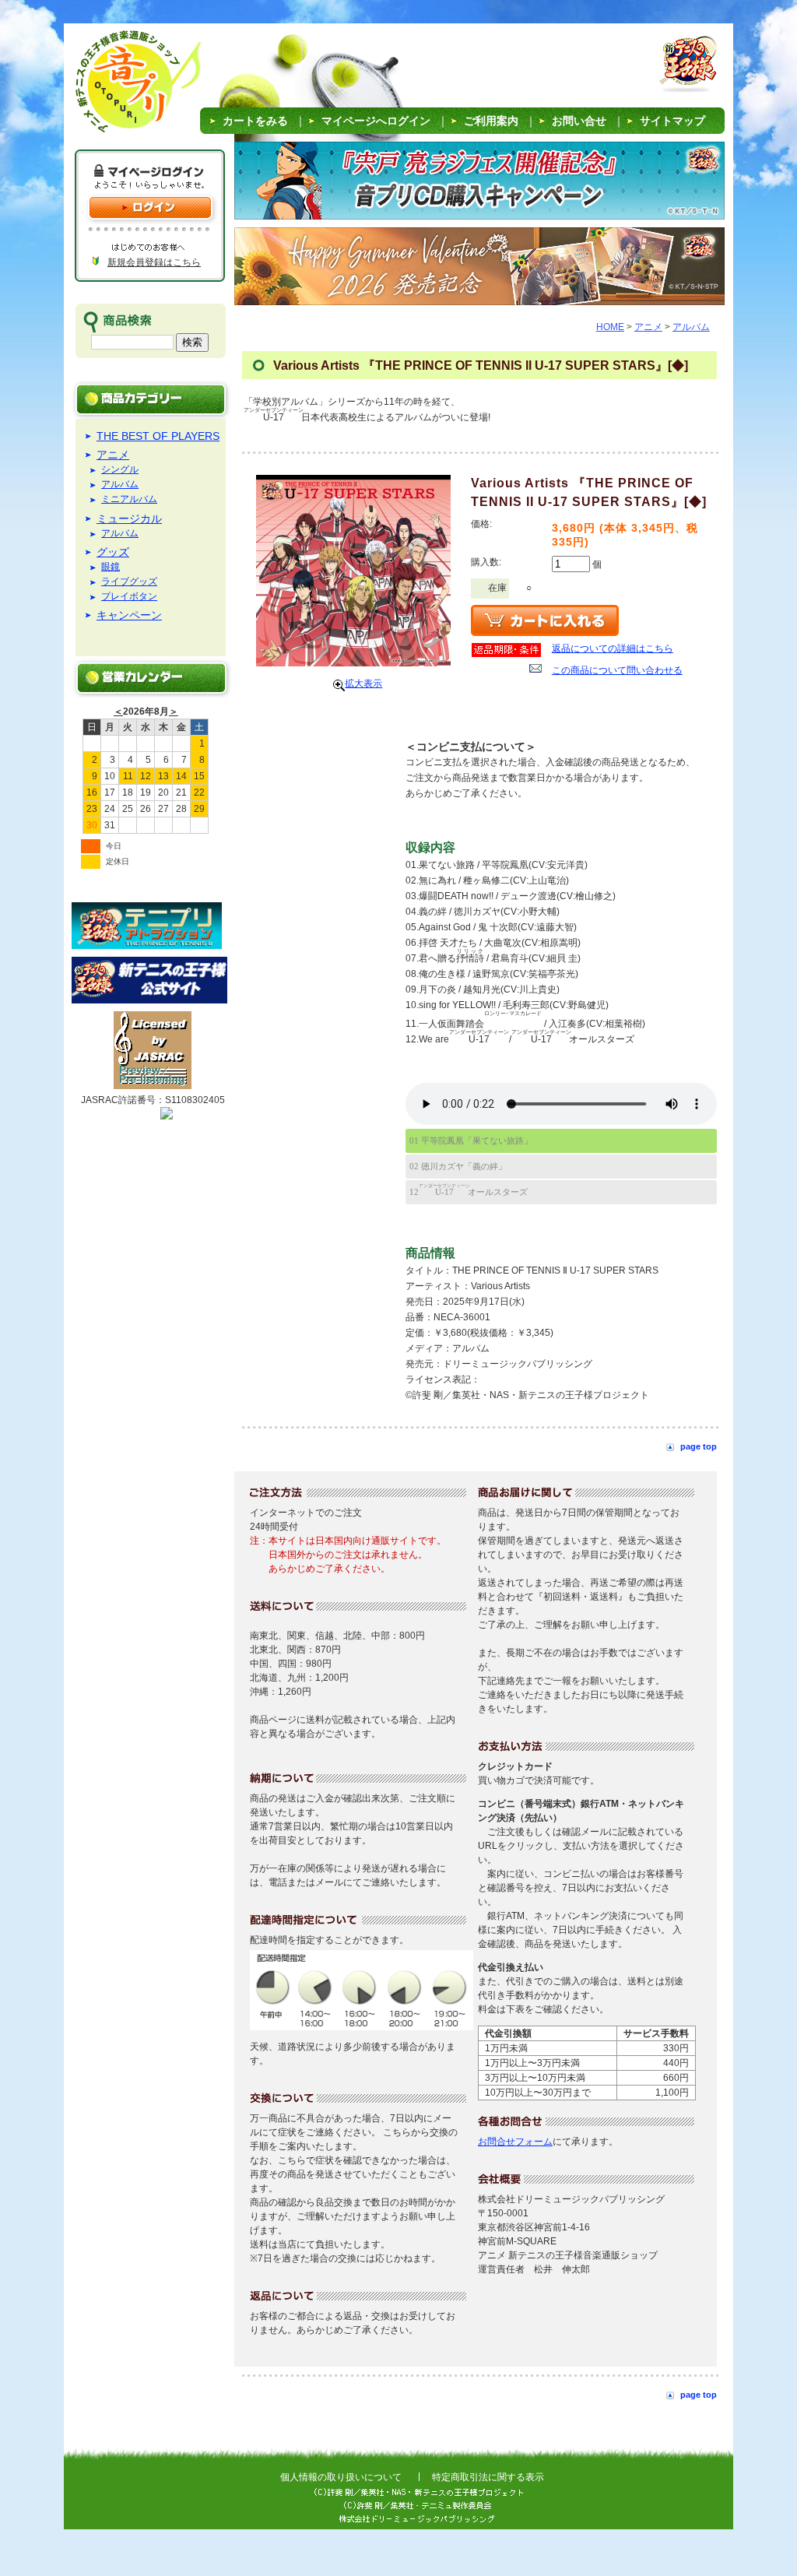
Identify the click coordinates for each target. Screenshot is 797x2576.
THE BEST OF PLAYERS (158, 436)
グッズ (113, 552)
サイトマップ (672, 121)
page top (699, 1446)
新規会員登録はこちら (154, 262)
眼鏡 (111, 567)
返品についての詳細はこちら (613, 648)
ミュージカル (129, 518)
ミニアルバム (129, 499)
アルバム (120, 485)
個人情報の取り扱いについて (341, 2477)
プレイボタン (129, 597)
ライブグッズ (129, 582)
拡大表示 (363, 684)
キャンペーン (129, 615)
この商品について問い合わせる (617, 670)
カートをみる (255, 121)
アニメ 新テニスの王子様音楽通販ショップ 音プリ (118, 86)
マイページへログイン (376, 121)
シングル (120, 470)
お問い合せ (579, 121)
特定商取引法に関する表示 (488, 2477)
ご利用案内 (491, 121)
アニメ (113, 455)
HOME (610, 327)
